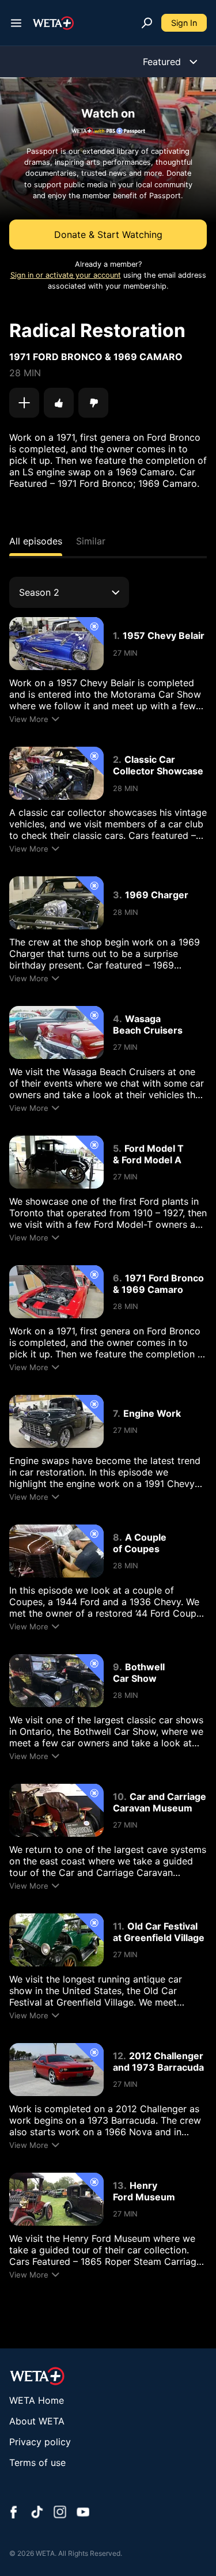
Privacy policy (40, 2442)
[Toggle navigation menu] (16, 23)
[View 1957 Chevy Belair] (56, 644)
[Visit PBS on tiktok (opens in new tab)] (37, 2513)
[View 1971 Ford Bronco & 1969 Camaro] (56, 1292)
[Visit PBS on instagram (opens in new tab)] (60, 2513)
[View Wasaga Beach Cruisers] (56, 1032)
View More (29, 719)
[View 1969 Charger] (56, 903)
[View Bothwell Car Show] (56, 1681)
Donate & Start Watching (108, 234)
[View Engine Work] (56, 1421)
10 (118, 1796)
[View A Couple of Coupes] (56, 1551)
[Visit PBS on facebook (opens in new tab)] (14, 2513)
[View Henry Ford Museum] (56, 2199)
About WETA (37, 2421)
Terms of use (37, 2462)
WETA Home (37, 2400)
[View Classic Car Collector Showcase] (56, 773)
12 (118, 2056)
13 (118, 2185)
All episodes (36, 541)
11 (117, 1926)
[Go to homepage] (53, 23)
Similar (91, 541)
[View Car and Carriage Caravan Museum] (56, 1810)
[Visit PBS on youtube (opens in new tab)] (83, 2513)
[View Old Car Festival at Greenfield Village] (56, 1940)
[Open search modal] (147, 23)
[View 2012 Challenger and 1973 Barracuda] (56, 2070)
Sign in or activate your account (66, 275)
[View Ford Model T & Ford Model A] (56, 1162)
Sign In (184, 23)
